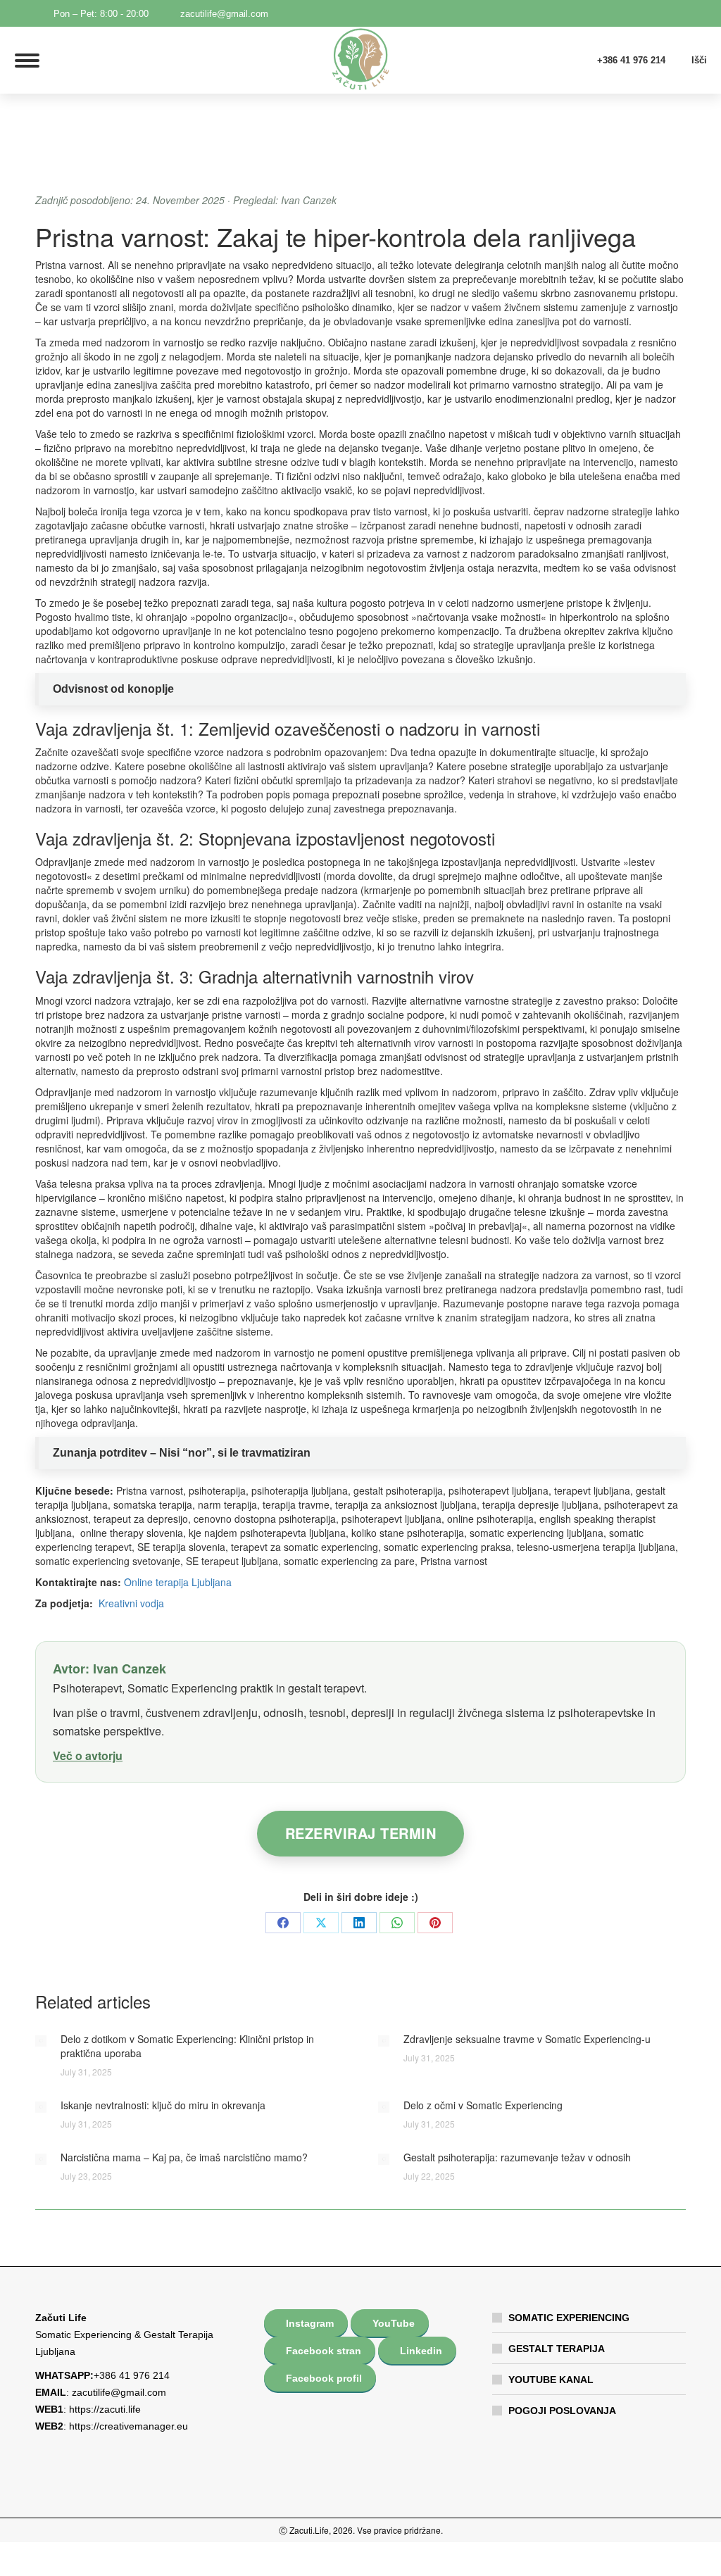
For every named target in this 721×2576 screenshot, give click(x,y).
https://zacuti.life (105, 2409)
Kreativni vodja (131, 1603)
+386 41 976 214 (631, 60)
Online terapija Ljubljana (178, 1582)
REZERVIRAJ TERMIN (361, 1833)
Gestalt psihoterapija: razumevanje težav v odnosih (517, 2157)
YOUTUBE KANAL (551, 2380)
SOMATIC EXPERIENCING (569, 2318)
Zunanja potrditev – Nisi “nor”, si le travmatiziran (182, 1453)
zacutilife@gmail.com (224, 14)
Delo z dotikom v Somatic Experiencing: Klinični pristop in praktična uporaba (187, 2046)
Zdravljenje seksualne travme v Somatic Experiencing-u (527, 2039)
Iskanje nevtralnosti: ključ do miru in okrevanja (163, 2105)
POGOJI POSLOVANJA (562, 2411)
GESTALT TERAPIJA (557, 2349)
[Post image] (41, 2041)
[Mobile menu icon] (27, 61)
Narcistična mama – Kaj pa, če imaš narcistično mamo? (184, 2157)
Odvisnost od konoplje (113, 689)
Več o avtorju (88, 1755)
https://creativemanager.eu (128, 2426)
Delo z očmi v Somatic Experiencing (483, 2105)
